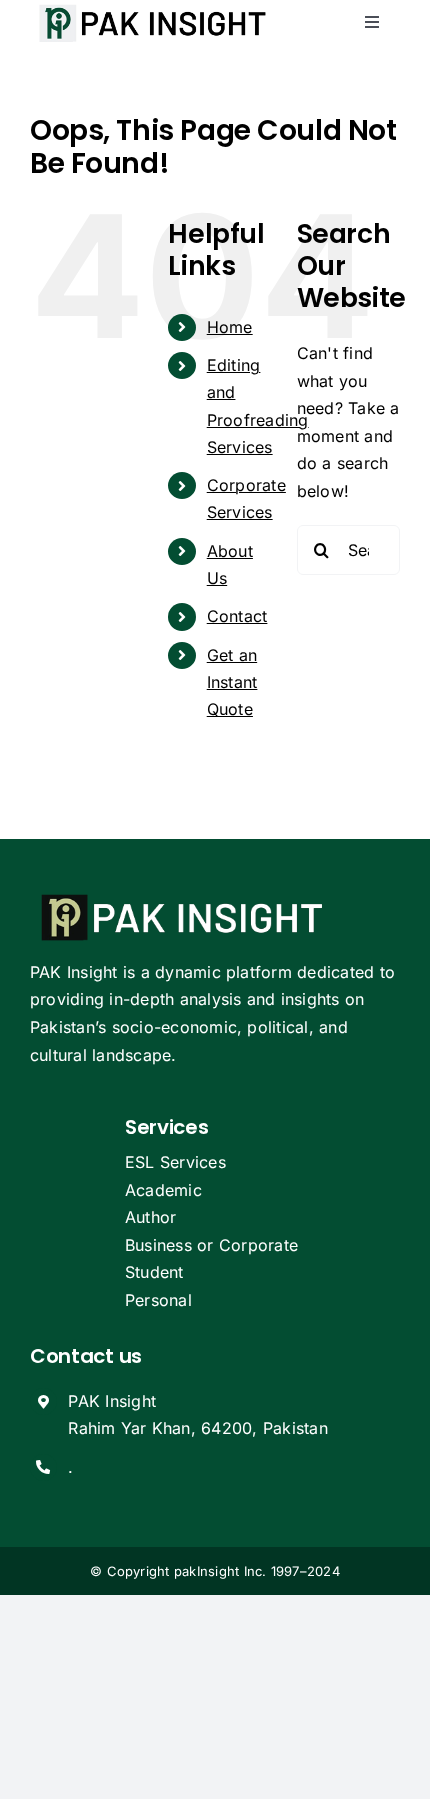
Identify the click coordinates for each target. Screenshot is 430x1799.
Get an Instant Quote (232, 682)
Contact (237, 616)
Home (230, 327)
